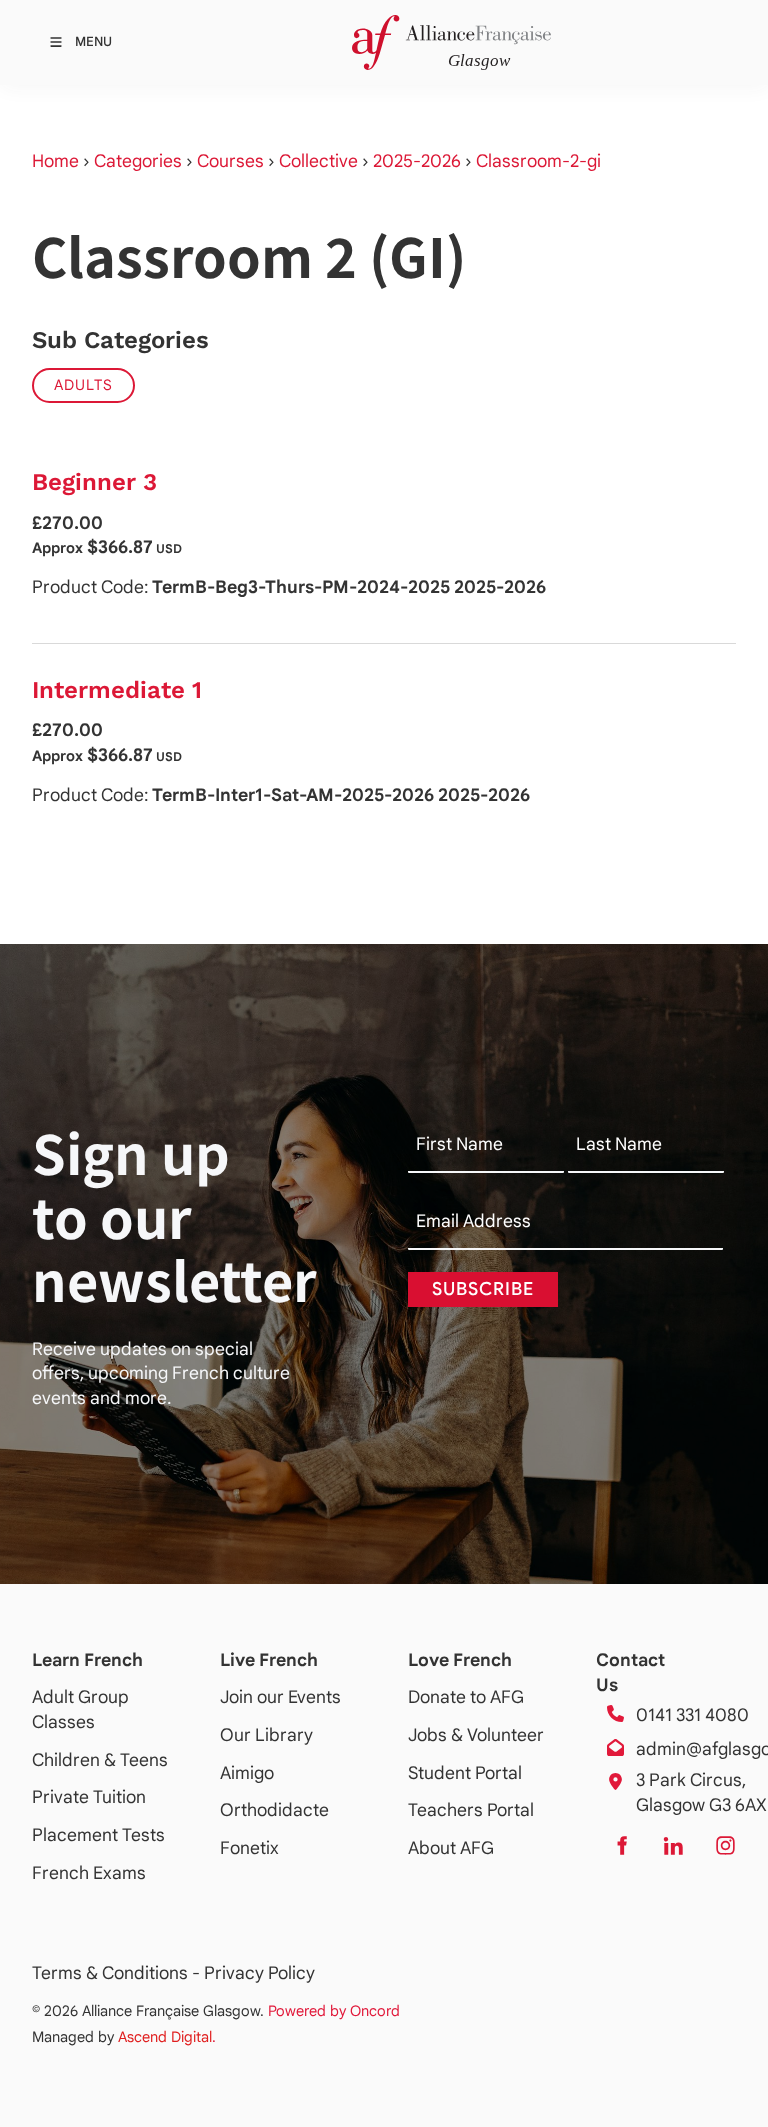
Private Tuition (89, 1797)
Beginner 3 (94, 482)
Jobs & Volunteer (476, 1735)
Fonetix (249, 1848)
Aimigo (247, 1773)
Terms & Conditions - (118, 1973)
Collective (318, 161)
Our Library (266, 1735)
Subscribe (483, 1289)
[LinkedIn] (673, 1846)
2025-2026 (417, 161)
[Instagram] (725, 1846)
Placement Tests (98, 1835)
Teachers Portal (471, 1810)
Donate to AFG (466, 1697)
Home (55, 161)
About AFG (451, 1848)
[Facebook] (621, 1846)
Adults (83, 385)
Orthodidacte (274, 1810)
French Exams (89, 1873)
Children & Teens (100, 1760)
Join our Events (280, 1697)
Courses (230, 161)
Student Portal (465, 1773)
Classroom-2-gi (538, 161)
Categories (138, 161)
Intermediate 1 (117, 690)
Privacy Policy (259, 1973)
